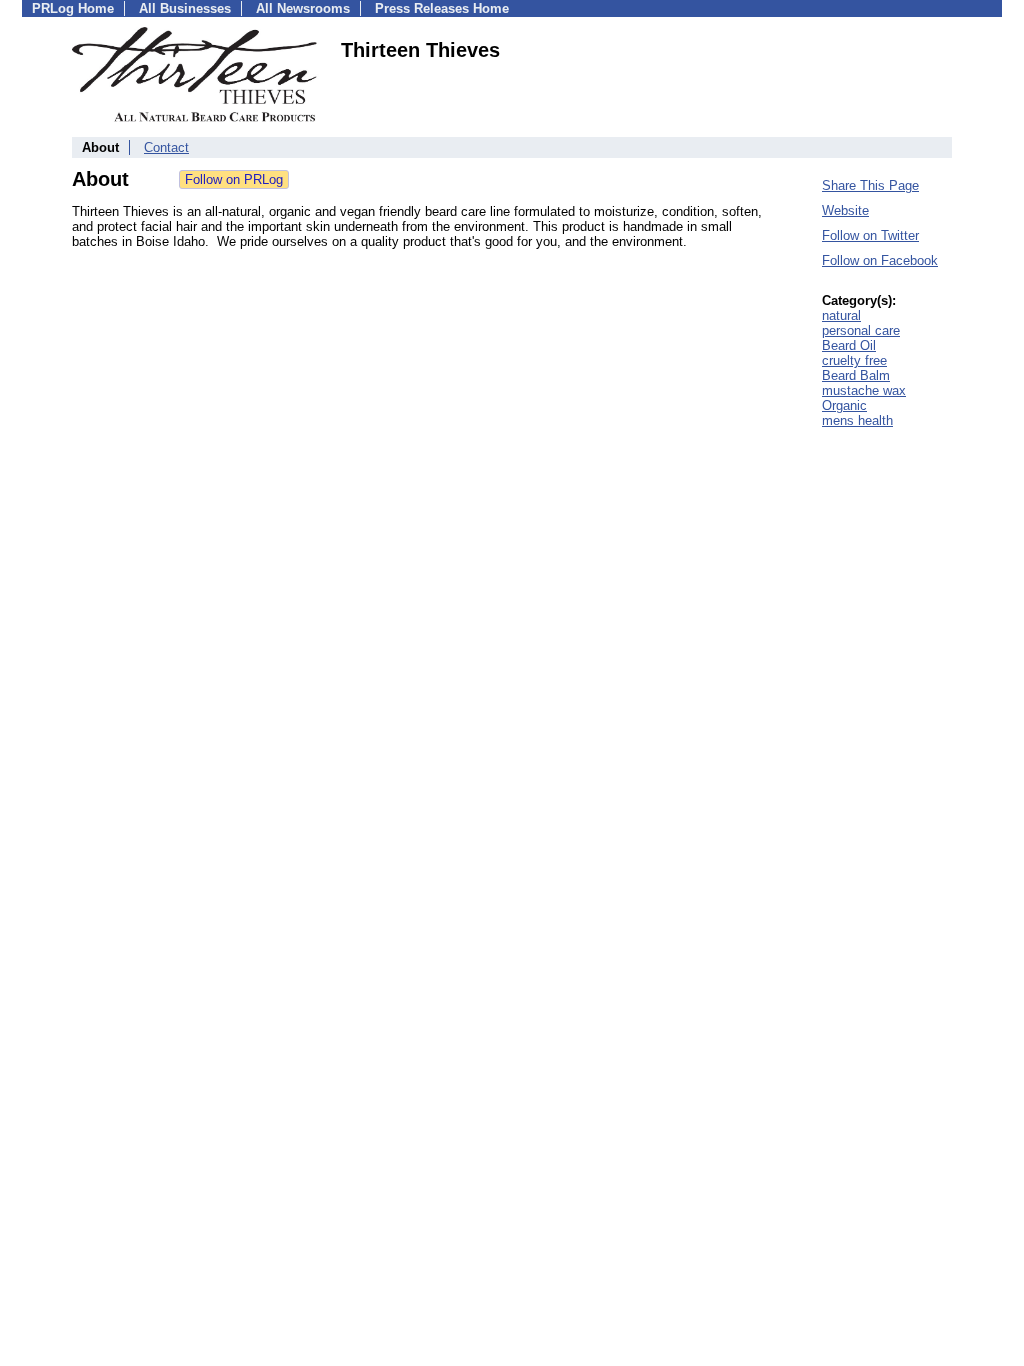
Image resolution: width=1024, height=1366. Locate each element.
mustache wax (864, 390)
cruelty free (854, 360)
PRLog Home (73, 8)
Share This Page (870, 185)
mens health (857, 420)
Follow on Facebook (880, 260)
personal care (861, 330)
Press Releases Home (442, 8)
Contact (166, 147)
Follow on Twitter (870, 235)
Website (845, 210)
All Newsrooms (303, 8)
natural (841, 315)
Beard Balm (856, 375)
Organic (844, 405)
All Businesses (185, 8)
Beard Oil (849, 345)
